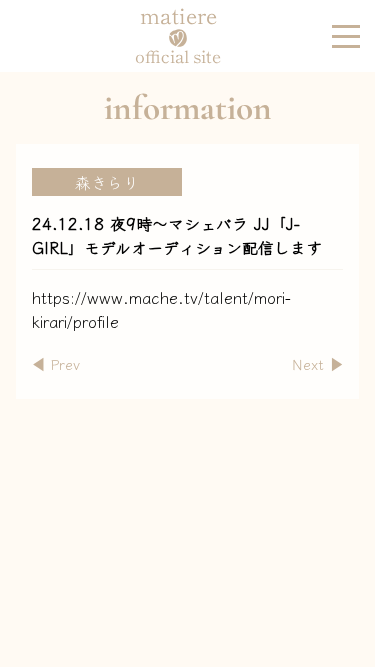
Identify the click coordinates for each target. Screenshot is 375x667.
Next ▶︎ (317, 363)
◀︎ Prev (56, 363)
